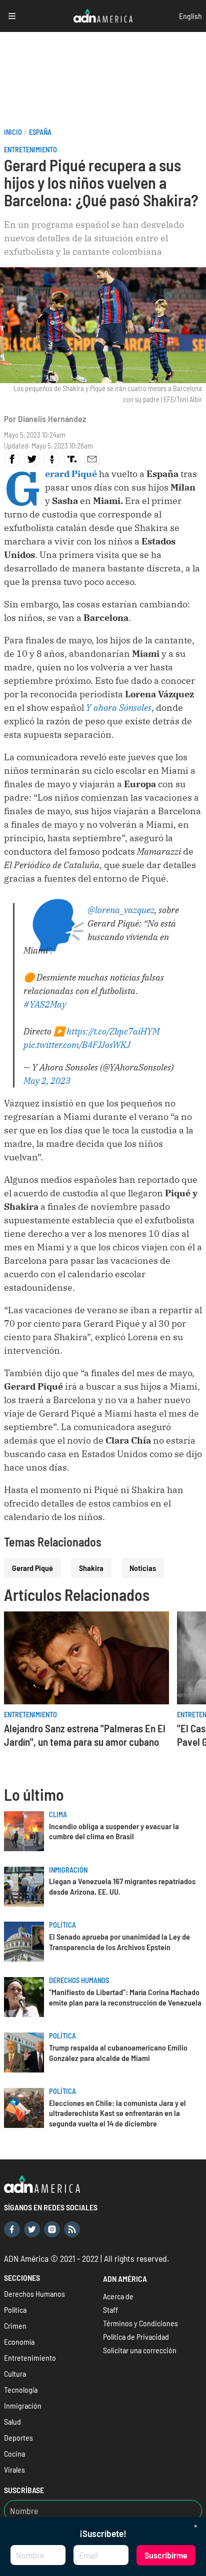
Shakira (91, 1568)
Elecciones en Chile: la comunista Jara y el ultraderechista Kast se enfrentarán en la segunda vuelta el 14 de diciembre (117, 2113)
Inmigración (68, 1870)
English (190, 16)
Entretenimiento (30, 150)
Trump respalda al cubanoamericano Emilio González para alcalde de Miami (118, 2053)
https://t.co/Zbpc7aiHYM (113, 1031)
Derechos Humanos (79, 1980)
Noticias (143, 1568)
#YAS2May (45, 1004)
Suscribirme (166, 2555)
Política (62, 1925)
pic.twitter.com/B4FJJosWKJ (77, 1045)
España (40, 132)
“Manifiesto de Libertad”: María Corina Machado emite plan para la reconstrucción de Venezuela (125, 1997)
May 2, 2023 (47, 1081)
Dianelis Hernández (52, 419)
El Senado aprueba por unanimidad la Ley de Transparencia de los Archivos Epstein (119, 1942)
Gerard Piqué (32, 1568)
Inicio (13, 132)
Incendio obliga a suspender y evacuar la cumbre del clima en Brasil (114, 1831)
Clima (58, 1814)
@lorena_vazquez (121, 910)
